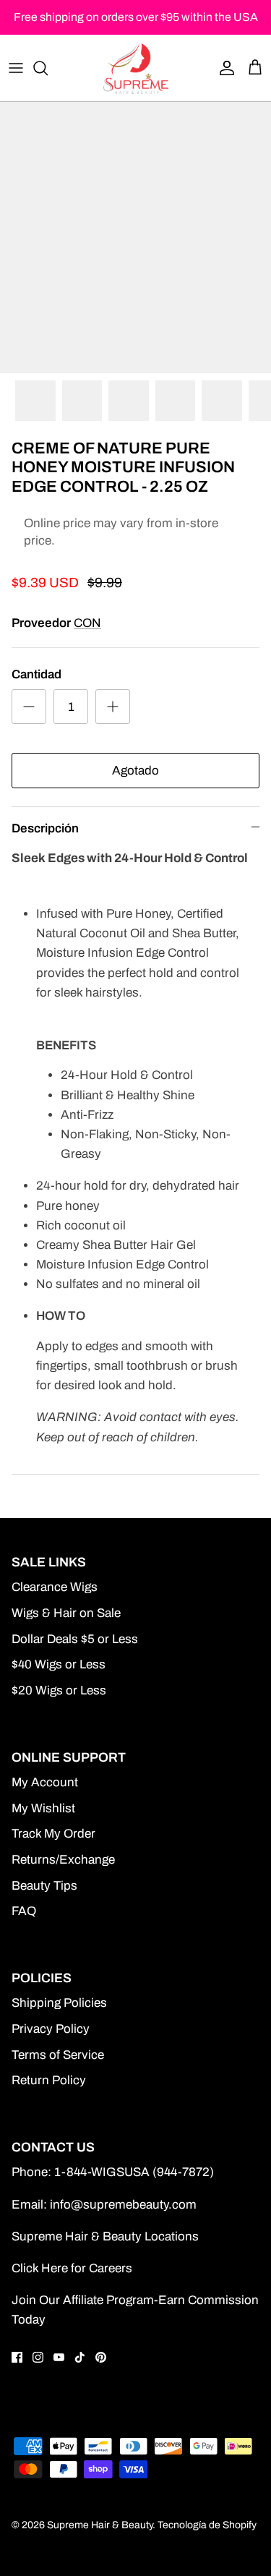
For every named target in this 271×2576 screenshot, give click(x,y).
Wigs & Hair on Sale (66, 1613)
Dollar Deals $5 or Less (75, 1639)
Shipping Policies (59, 2003)
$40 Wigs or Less (59, 1664)
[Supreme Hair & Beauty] (136, 68)
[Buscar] (48, 68)
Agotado (135, 771)
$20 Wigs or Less (59, 1690)
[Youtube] (59, 2357)
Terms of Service (58, 2055)
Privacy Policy (51, 2029)
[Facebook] (17, 2357)
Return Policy (49, 2080)
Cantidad (36, 674)
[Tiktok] (80, 2357)
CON (87, 623)
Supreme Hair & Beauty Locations (105, 2236)
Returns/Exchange (63, 1860)
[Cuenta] (223, 68)
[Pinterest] (101, 2357)
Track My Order (53, 1834)
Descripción (45, 828)
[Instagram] (38, 2357)
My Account (45, 1782)
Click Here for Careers (72, 2268)
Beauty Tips (44, 1886)
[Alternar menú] (16, 68)
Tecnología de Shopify (207, 2525)
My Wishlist (43, 1808)
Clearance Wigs (55, 1587)
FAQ (24, 1911)
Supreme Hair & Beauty (100, 2525)
